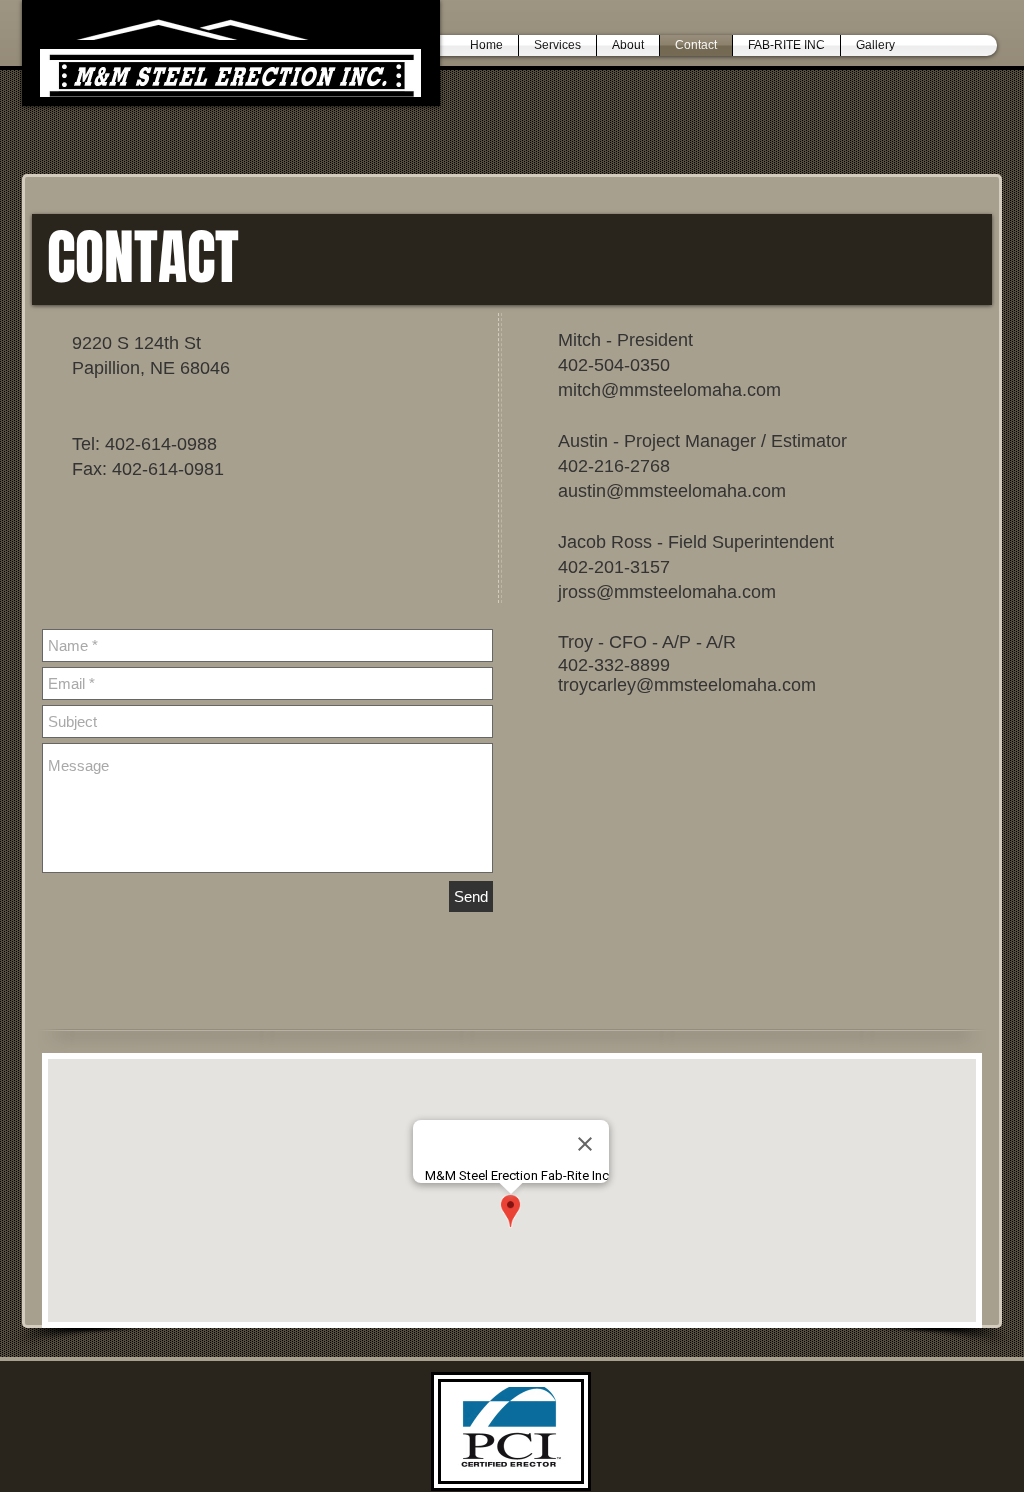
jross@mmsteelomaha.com (667, 592)
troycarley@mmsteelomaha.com (687, 685)
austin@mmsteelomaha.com (672, 491)
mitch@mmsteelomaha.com (669, 390)
